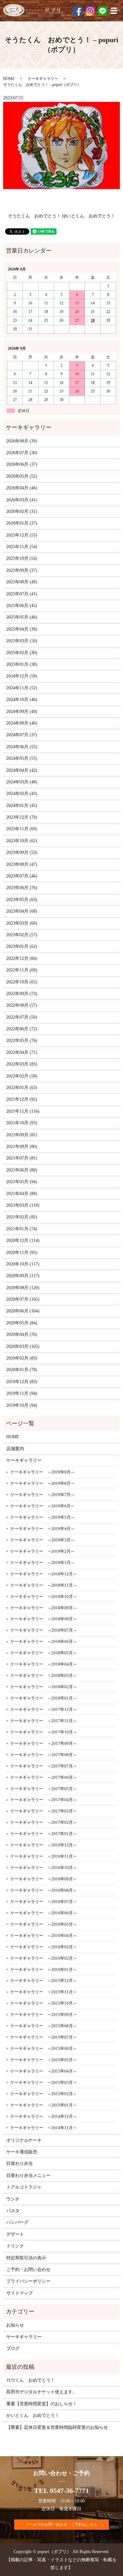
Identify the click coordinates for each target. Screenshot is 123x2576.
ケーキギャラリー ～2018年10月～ (44, 1597)
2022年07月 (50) (22, 1017)
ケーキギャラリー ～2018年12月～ (44, 1574)
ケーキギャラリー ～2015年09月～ (44, 2014)
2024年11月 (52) (22, 688)
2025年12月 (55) (22, 535)
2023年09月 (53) (22, 852)
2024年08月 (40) (22, 723)
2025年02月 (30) (22, 653)
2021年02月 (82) (22, 1217)
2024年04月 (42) (22, 770)
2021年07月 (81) (22, 1158)
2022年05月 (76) (22, 1040)
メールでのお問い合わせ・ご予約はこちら (61, 2524)
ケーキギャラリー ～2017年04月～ (44, 1800)
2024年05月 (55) (22, 758)
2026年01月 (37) (22, 523)
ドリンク (15, 2246)
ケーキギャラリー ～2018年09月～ (44, 1608)
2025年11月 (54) (22, 547)
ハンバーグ (17, 2222)
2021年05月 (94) (22, 1182)
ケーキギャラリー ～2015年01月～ (44, 2105)
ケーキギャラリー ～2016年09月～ (44, 1879)
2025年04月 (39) (22, 629)
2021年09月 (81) (22, 1135)
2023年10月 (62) (22, 841)
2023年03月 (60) (22, 923)
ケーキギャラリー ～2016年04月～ (44, 1936)
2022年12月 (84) (22, 958)
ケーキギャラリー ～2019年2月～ (43, 1551)
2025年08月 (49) (22, 582)
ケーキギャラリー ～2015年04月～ (44, 2071)
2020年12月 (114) (23, 1241)
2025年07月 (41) (22, 594)
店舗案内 (15, 1449)
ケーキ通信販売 (22, 2152)
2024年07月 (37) (22, 735)
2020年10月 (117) (23, 1264)
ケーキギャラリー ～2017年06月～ (44, 1777)
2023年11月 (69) (22, 829)
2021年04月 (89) (22, 1194)
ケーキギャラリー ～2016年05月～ (44, 1924)
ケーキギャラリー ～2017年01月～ (44, 1834)
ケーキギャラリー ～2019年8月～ (43, 1483)
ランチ (13, 2199)
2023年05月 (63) (22, 900)
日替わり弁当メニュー (28, 2175)
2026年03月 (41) (22, 500)
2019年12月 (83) (22, 1382)
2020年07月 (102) (23, 1299)
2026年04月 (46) (22, 488)
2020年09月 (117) (23, 1276)
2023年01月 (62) (22, 946)
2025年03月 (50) (22, 641)
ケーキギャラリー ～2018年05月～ (44, 1653)
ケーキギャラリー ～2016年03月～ (44, 1947)
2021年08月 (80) (22, 1146)
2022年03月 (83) (22, 1064)
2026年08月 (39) (22, 441)
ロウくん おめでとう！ (31, 2380)
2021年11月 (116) (23, 1111)
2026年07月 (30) (22, 453)
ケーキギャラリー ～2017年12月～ (44, 1709)
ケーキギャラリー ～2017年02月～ (44, 1822)
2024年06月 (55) (22, 747)
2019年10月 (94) (22, 1405)
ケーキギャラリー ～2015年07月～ (44, 2037)
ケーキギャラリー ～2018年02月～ (44, 1687)
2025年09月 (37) (22, 570)
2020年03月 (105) (23, 1346)
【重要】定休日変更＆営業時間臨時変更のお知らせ (57, 2427)
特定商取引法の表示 (26, 2258)
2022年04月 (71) (22, 1052)
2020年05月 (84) (22, 1323)
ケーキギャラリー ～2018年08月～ (44, 1619)
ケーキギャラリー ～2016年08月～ (44, 1890)
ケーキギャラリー (43, 79)
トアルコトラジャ (24, 2187)
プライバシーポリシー (28, 2281)
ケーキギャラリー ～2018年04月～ (44, 1664)
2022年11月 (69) (22, 970)
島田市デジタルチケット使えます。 (42, 2392)
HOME (9, 79)
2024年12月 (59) (22, 676)
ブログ (13, 2348)
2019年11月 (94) (22, 1393)
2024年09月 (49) (22, 712)
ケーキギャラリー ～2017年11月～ (44, 1721)
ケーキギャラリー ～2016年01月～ (44, 1970)
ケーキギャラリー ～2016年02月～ (44, 1958)
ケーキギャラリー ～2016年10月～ (44, 1868)
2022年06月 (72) (22, 1029)
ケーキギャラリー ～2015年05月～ (44, 2060)
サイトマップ (20, 2293)
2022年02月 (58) (22, 1076)
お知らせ (15, 2325)
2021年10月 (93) (22, 1123)
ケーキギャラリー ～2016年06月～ (44, 1913)
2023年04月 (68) (22, 911)
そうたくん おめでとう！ (34, 216)
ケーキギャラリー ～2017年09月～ (44, 1743)
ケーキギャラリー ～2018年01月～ (44, 1698)
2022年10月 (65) (22, 982)
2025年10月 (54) (22, 558)
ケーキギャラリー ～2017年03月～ (44, 1811)
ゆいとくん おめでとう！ (89, 216)
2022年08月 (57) (22, 1005)
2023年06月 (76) (22, 888)
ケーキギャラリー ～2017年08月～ (44, 1755)
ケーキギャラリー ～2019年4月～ (43, 1529)
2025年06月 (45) (22, 606)
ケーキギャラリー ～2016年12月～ (44, 1845)
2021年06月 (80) (22, 1170)
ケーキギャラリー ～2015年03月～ (44, 2082)
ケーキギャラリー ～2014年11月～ (44, 2128)
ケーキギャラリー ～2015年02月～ (44, 2094)
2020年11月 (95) (22, 1252)
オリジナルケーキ (24, 2140)
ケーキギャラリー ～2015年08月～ (44, 2026)
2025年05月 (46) (22, 617)
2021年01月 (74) (22, 1229)
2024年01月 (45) (22, 806)
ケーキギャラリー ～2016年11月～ (44, 1856)
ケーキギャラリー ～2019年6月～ (43, 1506)
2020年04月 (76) (22, 1335)
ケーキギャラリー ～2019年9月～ (43, 1472)
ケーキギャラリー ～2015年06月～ (44, 2048)
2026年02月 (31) (22, 512)
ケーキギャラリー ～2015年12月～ (44, 1981)
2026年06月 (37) (22, 464)
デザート (15, 2234)
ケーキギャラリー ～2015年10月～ (44, 2003)
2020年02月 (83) (22, 1358)
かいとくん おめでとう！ (33, 2415)
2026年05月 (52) (22, 476)
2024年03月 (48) (22, 782)
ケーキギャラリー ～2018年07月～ (44, 1630)
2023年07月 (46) (22, 876)
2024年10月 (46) (22, 700)
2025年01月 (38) (22, 664)
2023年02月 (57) (22, 935)
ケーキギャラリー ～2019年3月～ (43, 1540)
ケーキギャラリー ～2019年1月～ (43, 1563)
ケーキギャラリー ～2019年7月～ (43, 1495)
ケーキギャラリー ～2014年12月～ (44, 2116)
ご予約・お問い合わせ (28, 2270)
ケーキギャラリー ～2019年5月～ (43, 1517)
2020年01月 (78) (22, 1370)
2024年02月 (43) (22, 794)
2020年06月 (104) (23, 1311)
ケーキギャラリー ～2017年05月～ (44, 1789)
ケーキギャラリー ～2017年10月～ (44, 1732)
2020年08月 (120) (23, 1288)
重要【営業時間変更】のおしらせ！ (42, 2404)
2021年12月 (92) (22, 1099)
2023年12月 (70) (22, 817)
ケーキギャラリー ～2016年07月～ (44, 1902)
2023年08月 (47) (22, 864)
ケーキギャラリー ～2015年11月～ (44, 1992)
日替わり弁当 (20, 2164)
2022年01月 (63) (22, 1088)
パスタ (13, 2211)
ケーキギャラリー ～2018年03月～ (44, 1675)
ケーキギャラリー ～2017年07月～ (44, 1766)
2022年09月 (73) (22, 994)
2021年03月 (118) (23, 1205)
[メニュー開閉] (114, 11)
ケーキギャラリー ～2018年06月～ (44, 1641)
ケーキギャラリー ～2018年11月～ (44, 1585)
